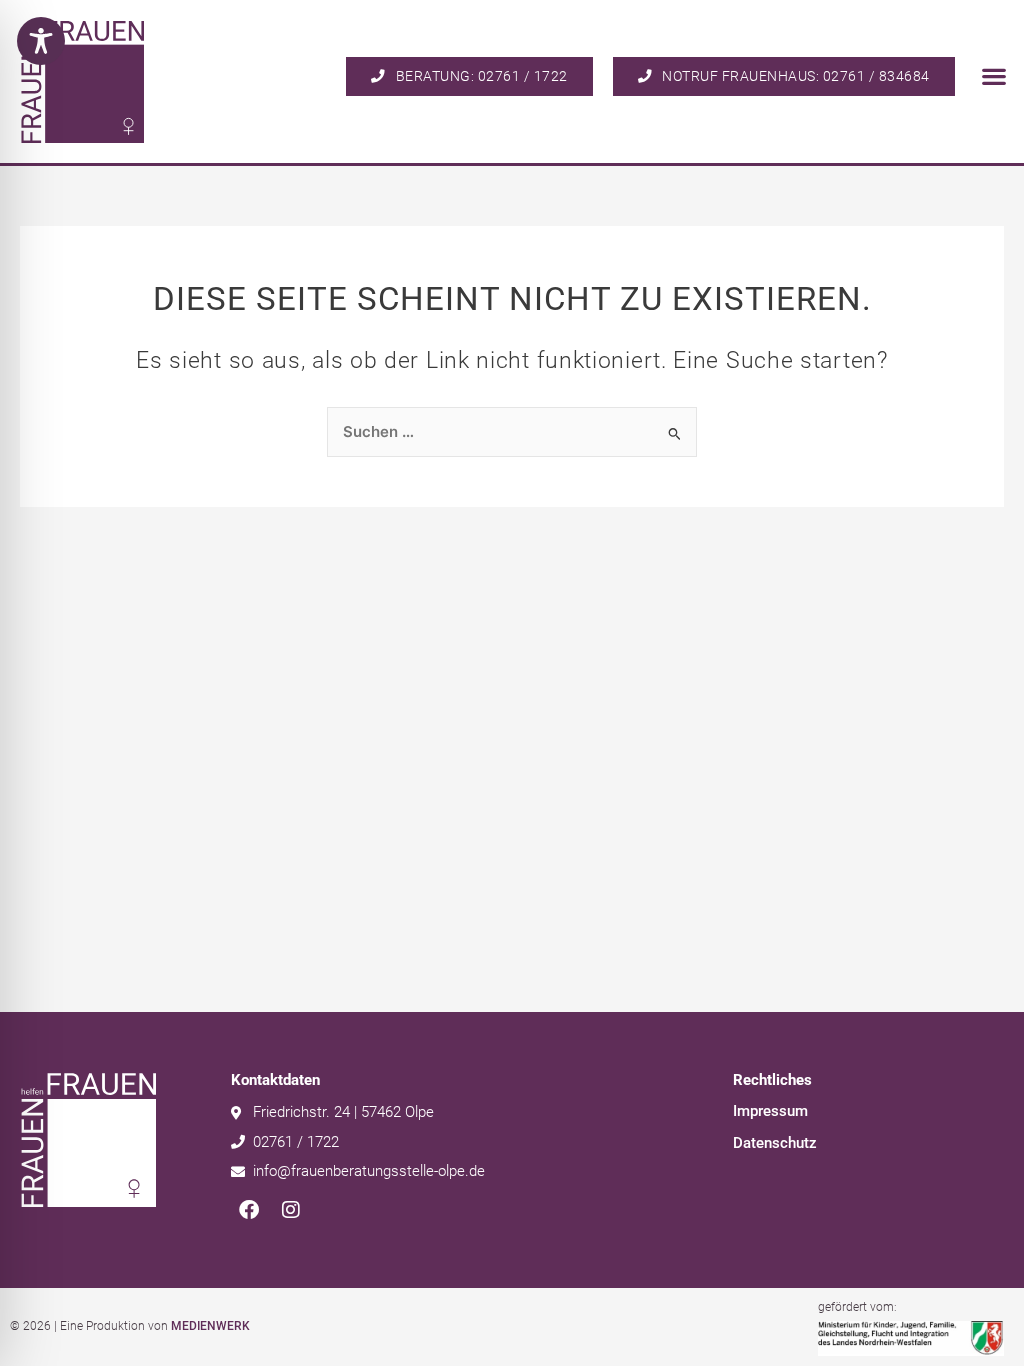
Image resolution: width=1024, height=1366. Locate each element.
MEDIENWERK (210, 1326)
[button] (994, 76)
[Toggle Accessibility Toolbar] (41, 41)
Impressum (770, 1111)
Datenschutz (775, 1143)
